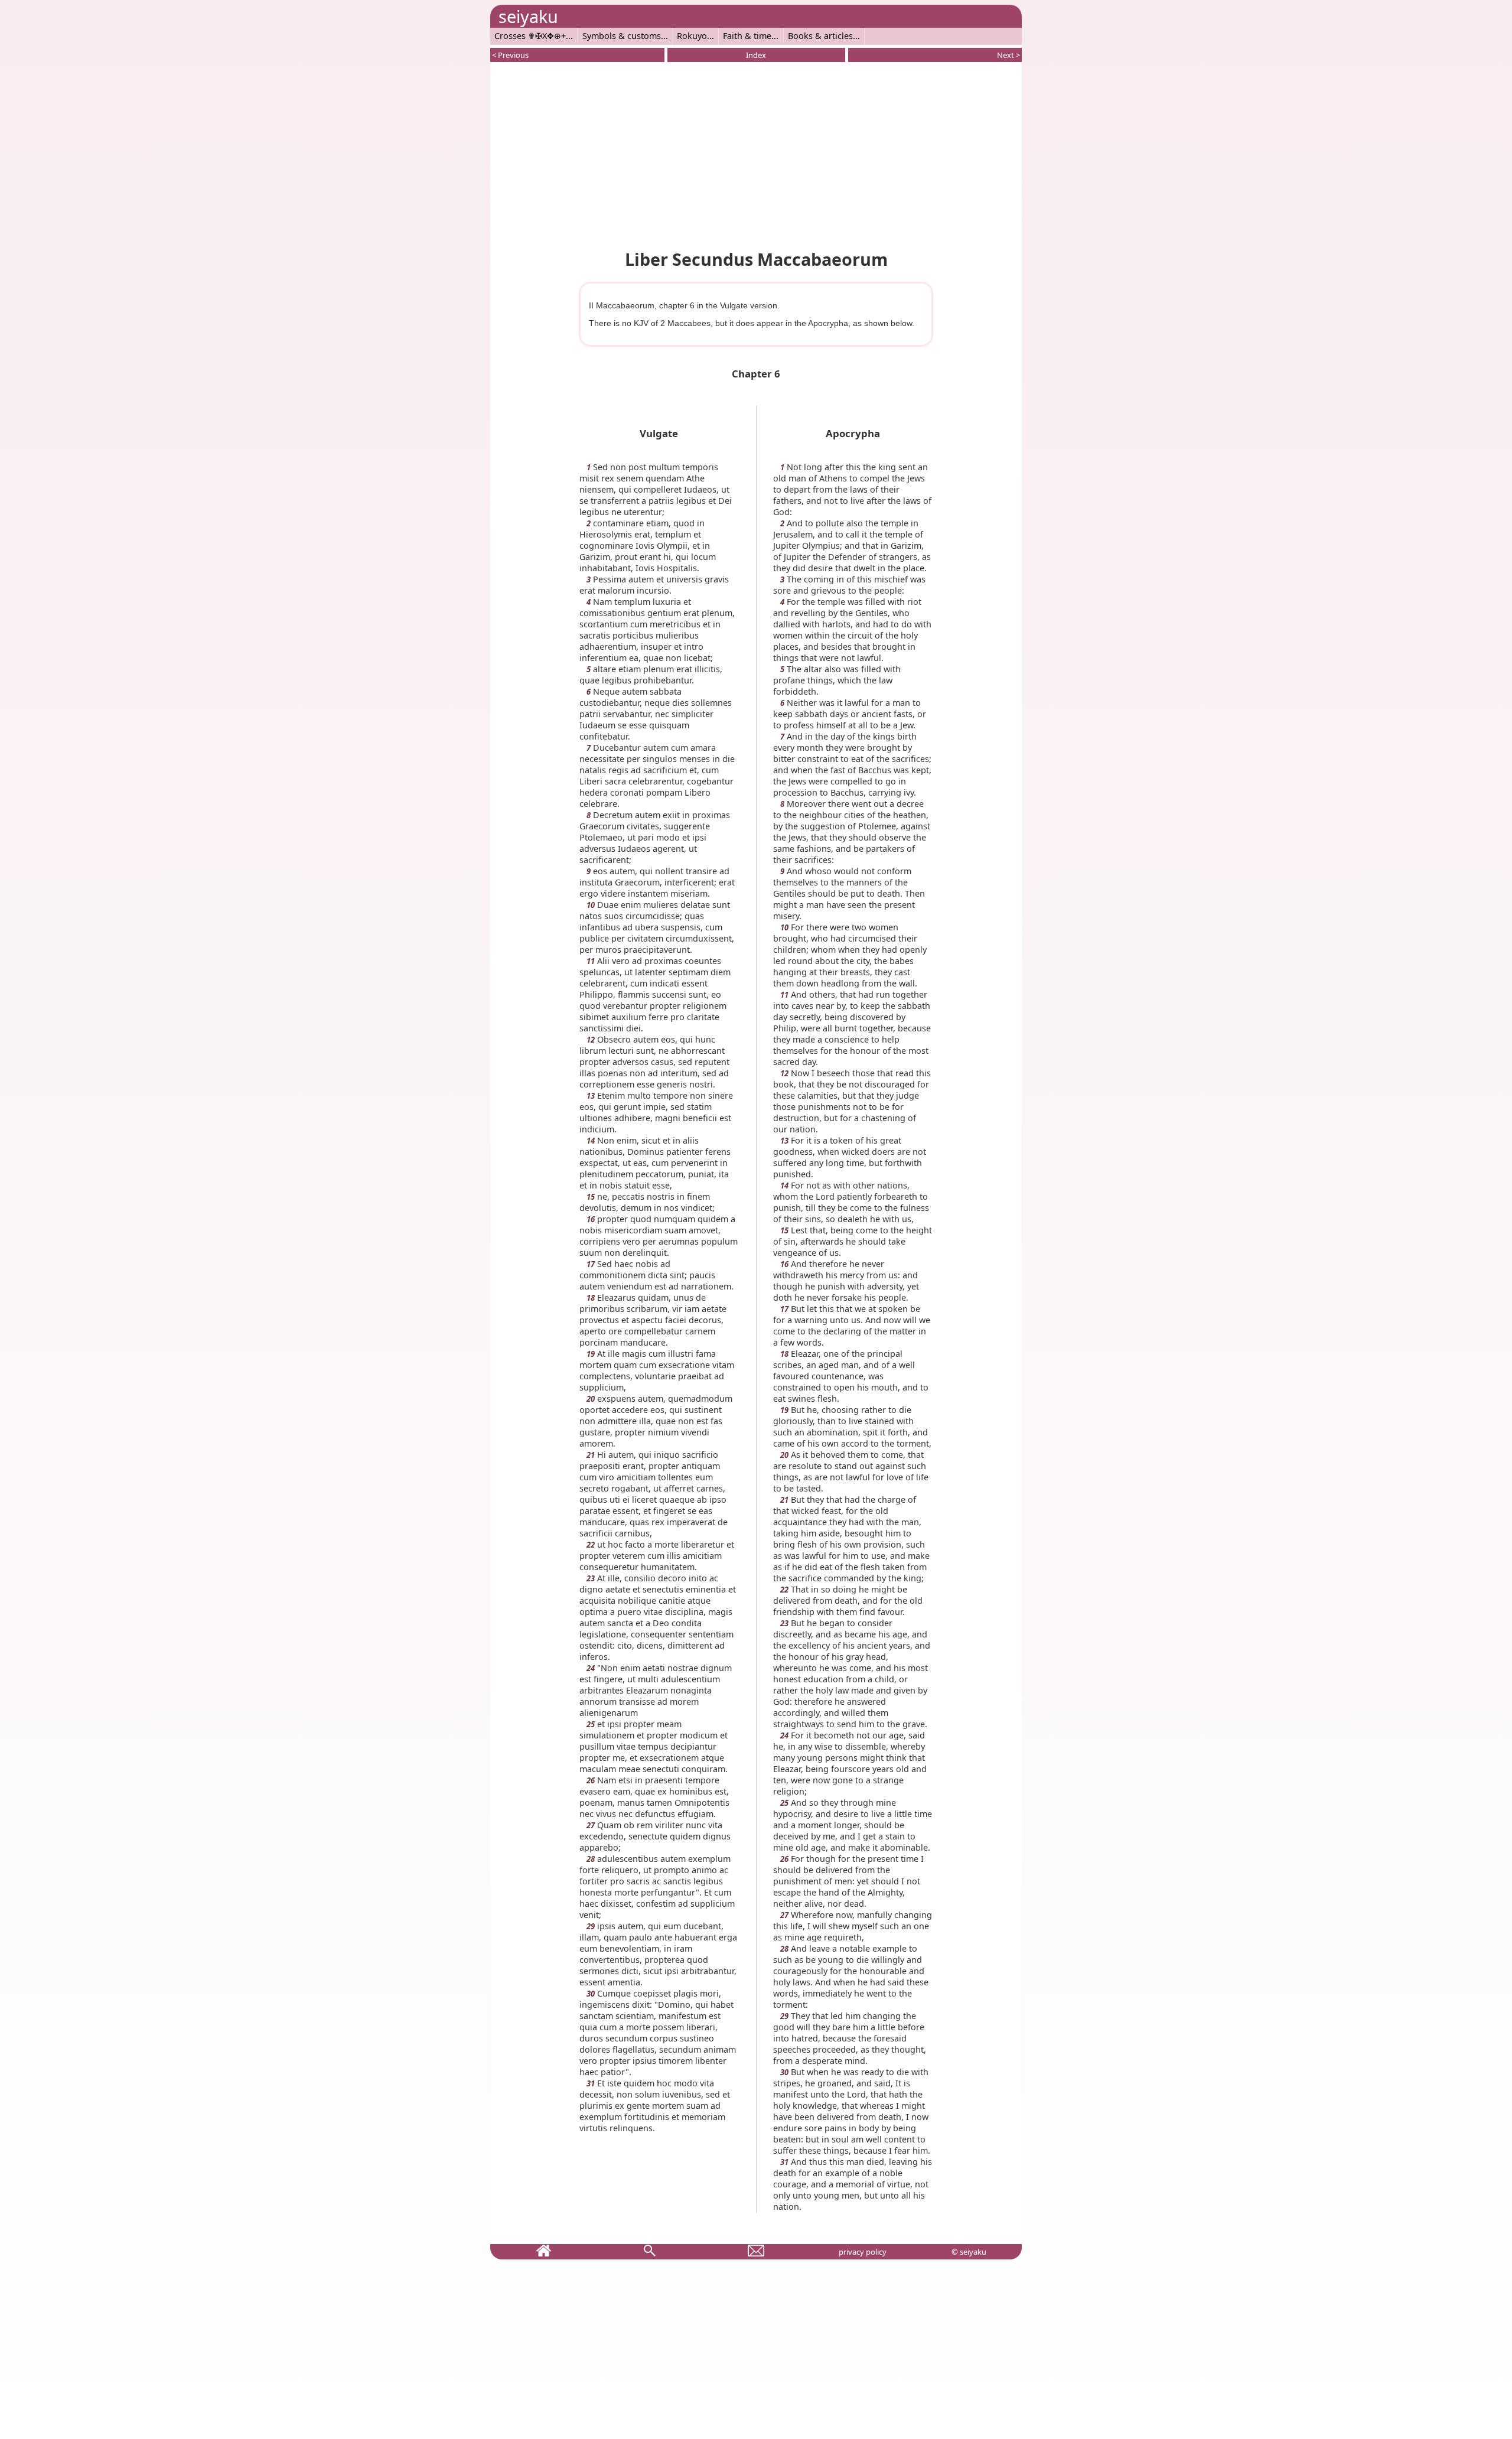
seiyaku (528, 16)
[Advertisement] (756, 154)
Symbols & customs (622, 36)
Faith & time (747, 36)
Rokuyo (692, 36)
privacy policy (863, 2252)
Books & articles (820, 36)
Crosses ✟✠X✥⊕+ (530, 36)
